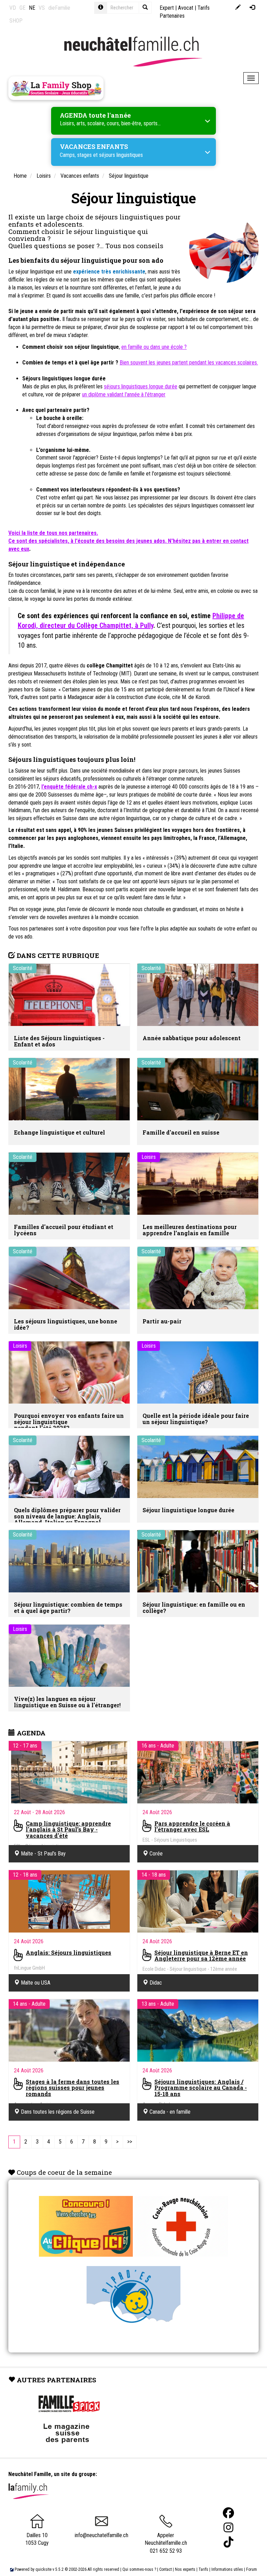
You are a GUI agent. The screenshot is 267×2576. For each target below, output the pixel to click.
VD (13, 8)
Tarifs (203, 2569)
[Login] (252, 8)
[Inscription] (238, 8)
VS (42, 8)
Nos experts (185, 2569)
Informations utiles (227, 2569)
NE (32, 8)
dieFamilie (59, 8)
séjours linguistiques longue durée (141, 386)
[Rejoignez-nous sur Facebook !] (228, 2513)
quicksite (43, 2569)
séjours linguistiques (121, 155)
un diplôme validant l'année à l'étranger (124, 394)
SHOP (16, 21)
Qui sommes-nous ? (139, 2569)
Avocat (186, 8)
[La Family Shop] (56, 88)
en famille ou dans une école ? (154, 347)
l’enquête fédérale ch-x (69, 787)
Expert (167, 8)
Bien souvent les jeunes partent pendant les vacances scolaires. (189, 363)
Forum (252, 2569)
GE (22, 8)
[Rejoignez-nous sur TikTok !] (228, 2542)
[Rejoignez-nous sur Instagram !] (228, 2528)
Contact (165, 2569)
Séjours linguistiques (47, 378)
